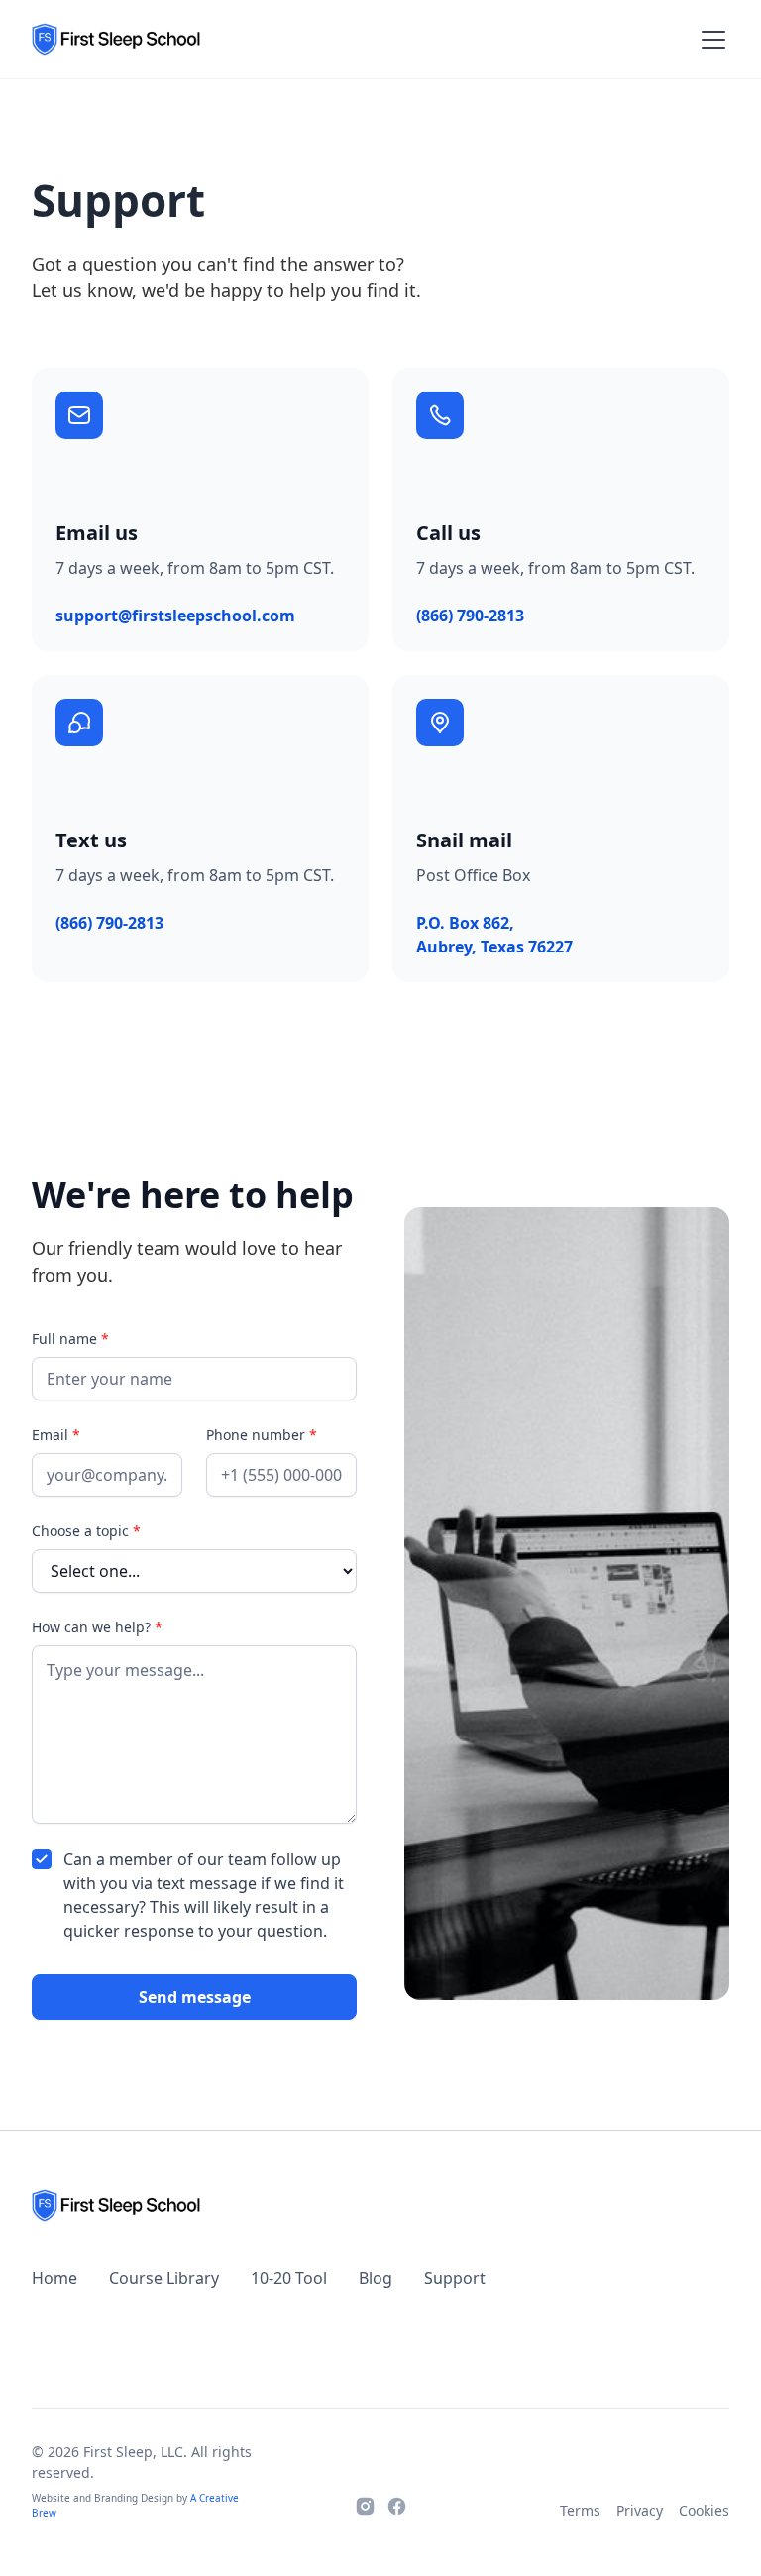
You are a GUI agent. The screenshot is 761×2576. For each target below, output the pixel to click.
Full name (70, 1339)
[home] (116, 40)
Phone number (262, 1435)
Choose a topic (86, 1531)
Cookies (704, 2510)
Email (56, 1435)
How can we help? (97, 1627)
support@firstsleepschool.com (175, 616)
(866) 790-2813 (470, 616)
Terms (580, 2510)
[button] (709, 40)
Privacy (640, 2510)
